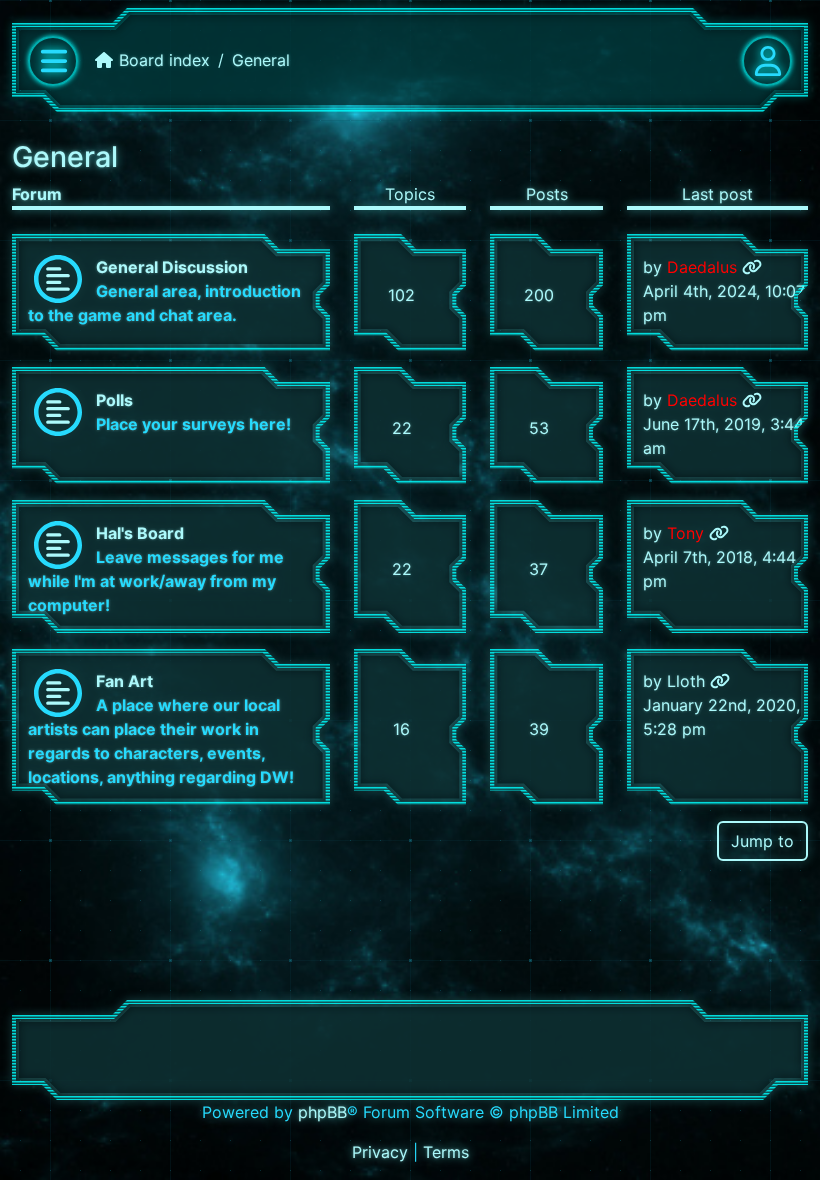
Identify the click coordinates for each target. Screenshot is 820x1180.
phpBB (322, 1112)
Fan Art (124, 681)
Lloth (686, 681)
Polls (114, 400)
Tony (685, 533)
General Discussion (172, 267)
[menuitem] (382, 1152)
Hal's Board (140, 533)
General (65, 156)
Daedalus (702, 267)
